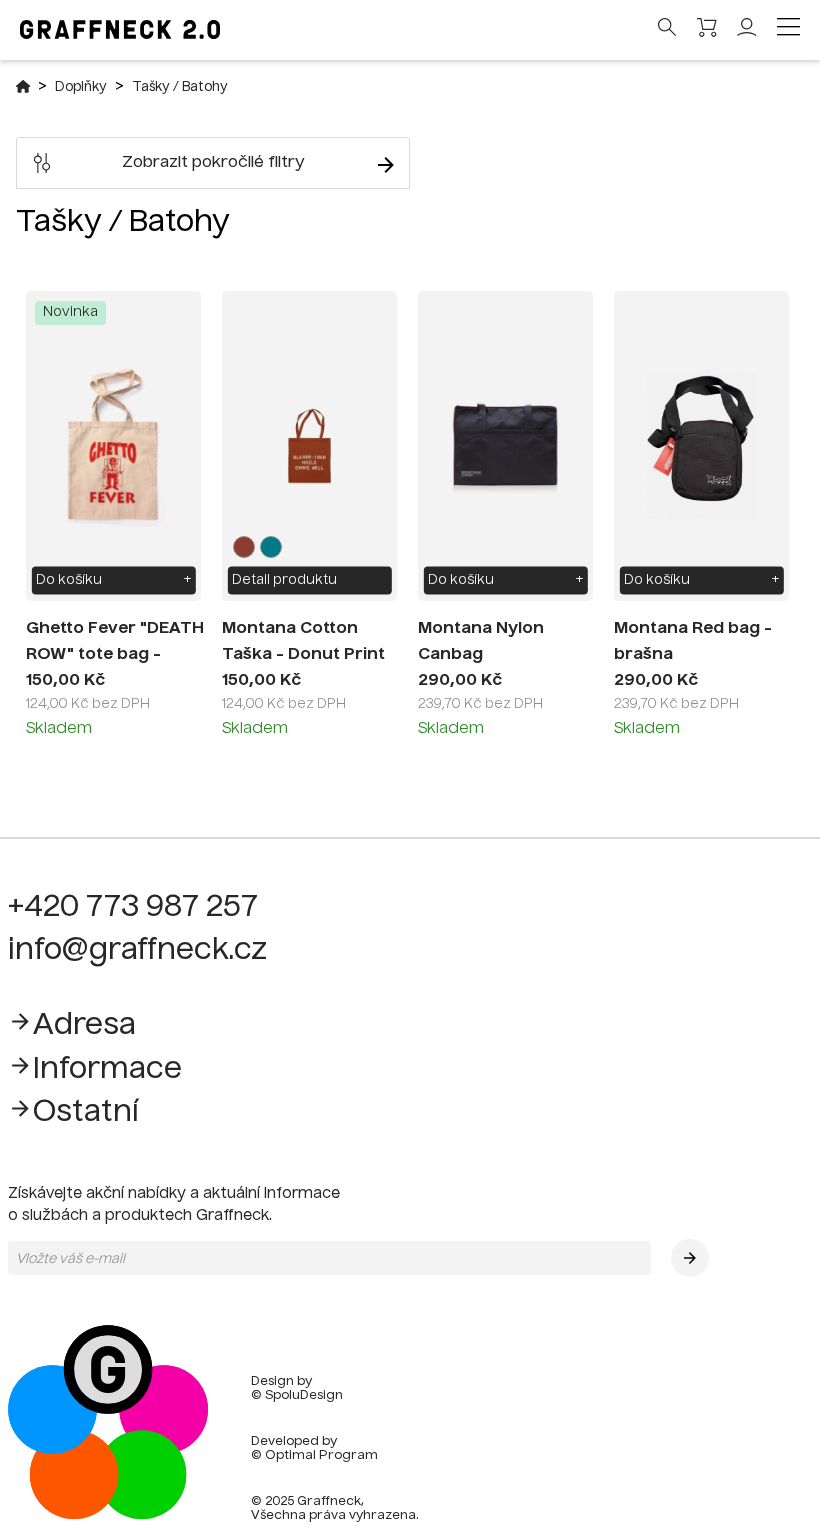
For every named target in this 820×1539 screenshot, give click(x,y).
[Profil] (747, 33)
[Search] (667, 29)
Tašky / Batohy (180, 87)
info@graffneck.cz (137, 951)
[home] (108, 1516)
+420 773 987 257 (133, 908)
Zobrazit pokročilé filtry (213, 163)
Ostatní (86, 1113)
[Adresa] (20, 1026)
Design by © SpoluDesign (297, 1389)
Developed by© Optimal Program (314, 1449)
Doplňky (81, 87)
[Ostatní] (20, 1113)
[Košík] (707, 30)
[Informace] (20, 1070)
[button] (690, 1258)
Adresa (84, 1026)
